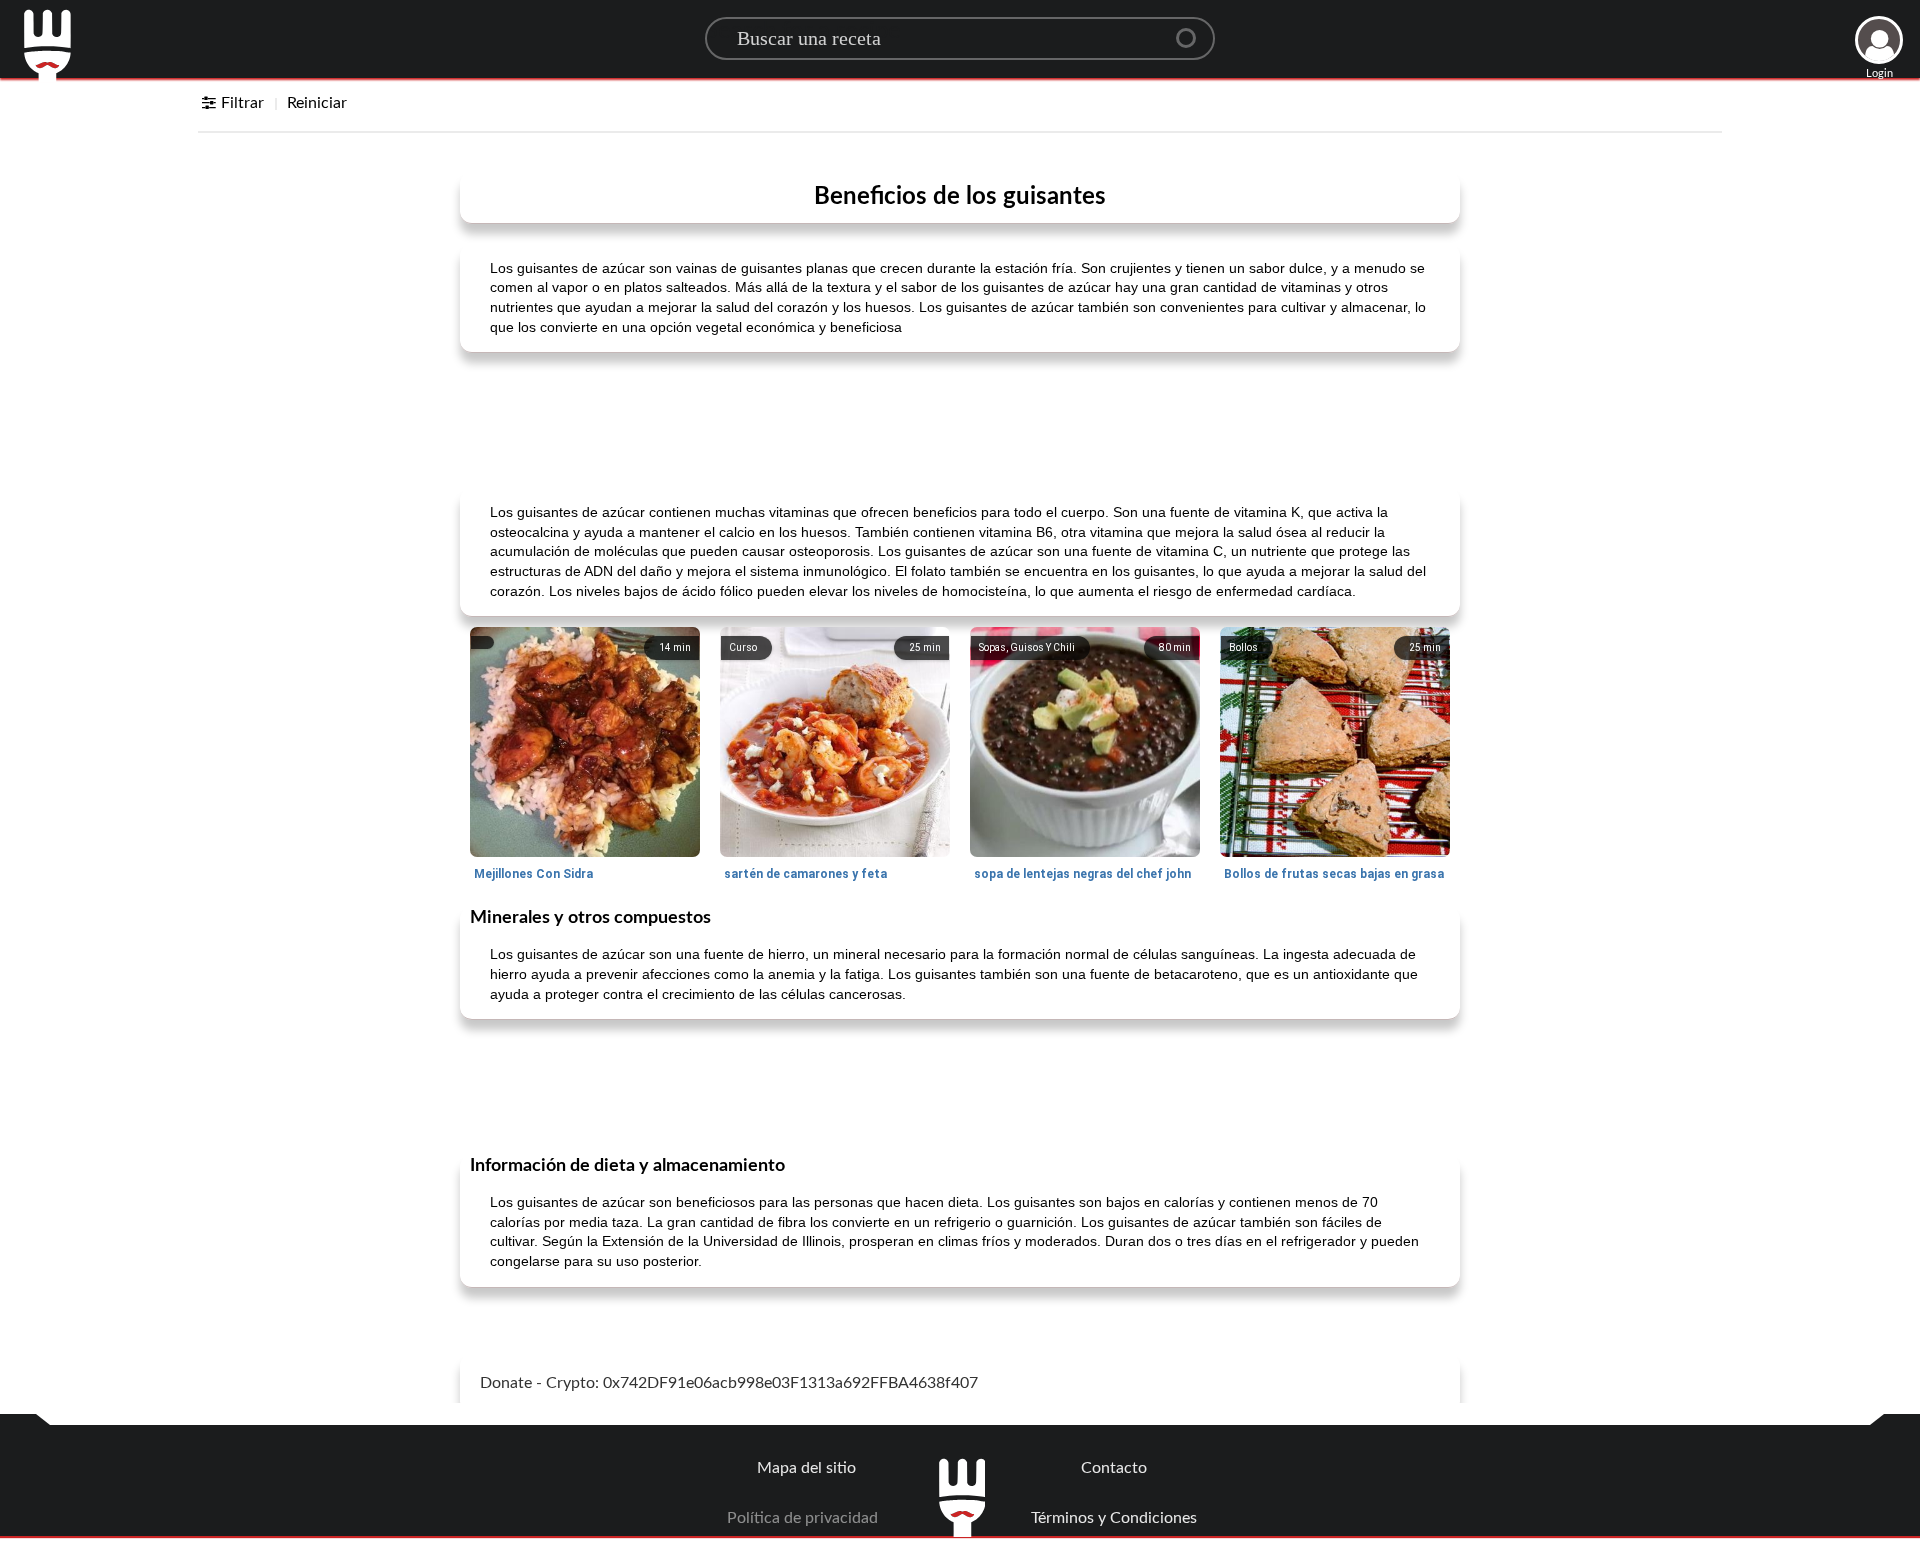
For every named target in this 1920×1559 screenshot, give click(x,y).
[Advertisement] (960, 418)
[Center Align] (1193, 30)
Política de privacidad (802, 1518)
